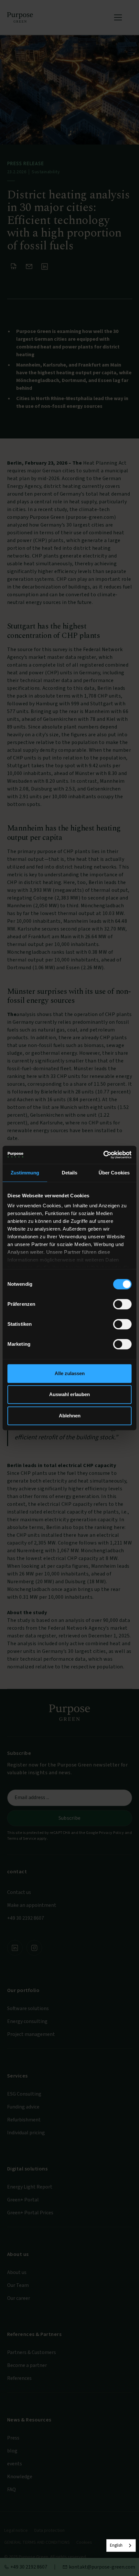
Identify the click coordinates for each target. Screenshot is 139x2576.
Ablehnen (70, 1416)
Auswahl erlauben (69, 1394)
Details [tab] (70, 1173)
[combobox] (121, 2546)
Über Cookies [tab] (114, 1173)
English (116, 2545)
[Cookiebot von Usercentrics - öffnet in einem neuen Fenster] (103, 1155)
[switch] (122, 1304)
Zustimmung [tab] (25, 1173)
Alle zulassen (70, 1373)
